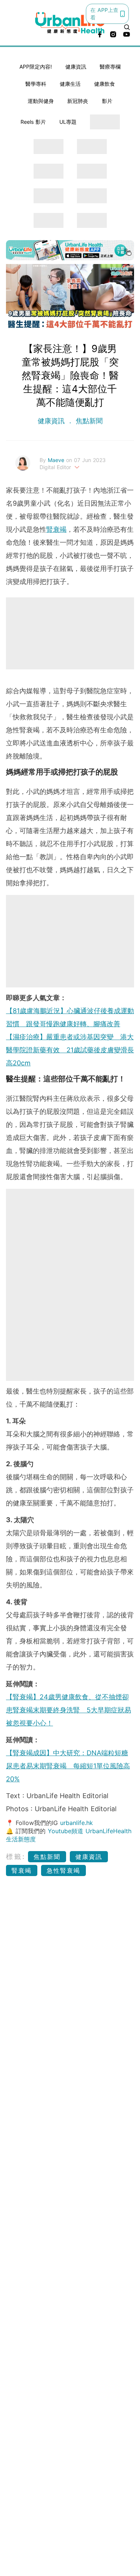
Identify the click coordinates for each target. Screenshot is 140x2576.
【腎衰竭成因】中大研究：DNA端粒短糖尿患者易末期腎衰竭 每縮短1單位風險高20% (68, 1766)
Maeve (57, 460)
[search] (127, 27)
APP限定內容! (36, 67)
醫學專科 (36, 84)
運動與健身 (41, 101)
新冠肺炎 (78, 101)
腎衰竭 (56, 529)
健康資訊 (76, 67)
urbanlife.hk (77, 1823)
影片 (107, 101)
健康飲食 (105, 84)
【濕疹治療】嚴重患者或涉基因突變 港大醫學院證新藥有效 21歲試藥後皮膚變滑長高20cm (70, 1050)
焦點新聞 (88, 421)
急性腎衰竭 (63, 1870)
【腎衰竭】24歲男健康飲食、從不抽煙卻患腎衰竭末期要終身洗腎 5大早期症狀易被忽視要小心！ (69, 1710)
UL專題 (68, 122)
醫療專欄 (110, 67)
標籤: (16, 1856)
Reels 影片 (33, 122)
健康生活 (70, 84)
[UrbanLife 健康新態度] (70, 23)
